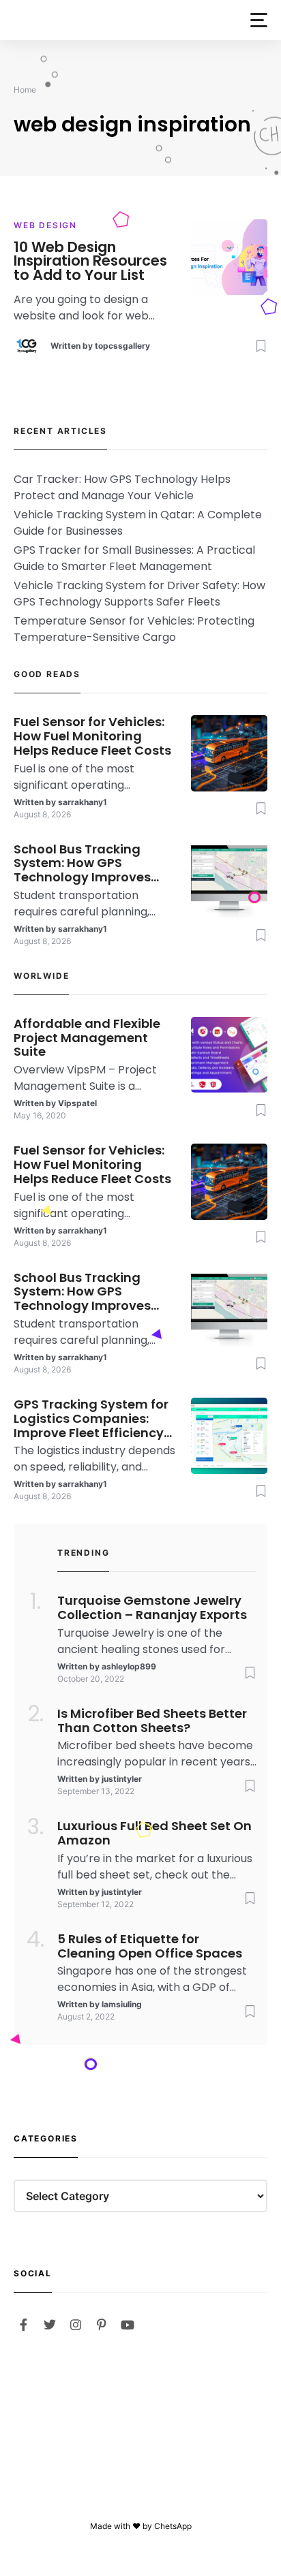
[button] (259, 20)
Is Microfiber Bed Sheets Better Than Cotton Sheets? (152, 1721)
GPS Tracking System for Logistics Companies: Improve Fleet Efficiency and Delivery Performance (91, 1419)
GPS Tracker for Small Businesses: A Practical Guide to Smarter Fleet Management (134, 558)
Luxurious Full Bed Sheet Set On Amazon (154, 1834)
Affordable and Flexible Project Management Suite (87, 1038)
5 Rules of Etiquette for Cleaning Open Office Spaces (150, 1947)
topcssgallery (122, 346)
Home (25, 90)
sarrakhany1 (83, 802)
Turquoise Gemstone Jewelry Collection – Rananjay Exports (152, 1608)
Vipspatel (77, 1103)
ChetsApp (173, 2526)
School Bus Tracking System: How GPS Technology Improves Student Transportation (89, 864)
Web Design (45, 225)
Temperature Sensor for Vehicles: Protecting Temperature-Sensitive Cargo (134, 629)
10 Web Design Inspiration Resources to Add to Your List (90, 262)
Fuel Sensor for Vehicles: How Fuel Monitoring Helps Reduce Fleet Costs (92, 736)
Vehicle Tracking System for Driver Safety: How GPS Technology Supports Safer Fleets (139, 594)
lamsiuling (122, 2004)
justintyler (122, 1779)
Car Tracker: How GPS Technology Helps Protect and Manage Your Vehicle (122, 487)
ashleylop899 (129, 1666)
